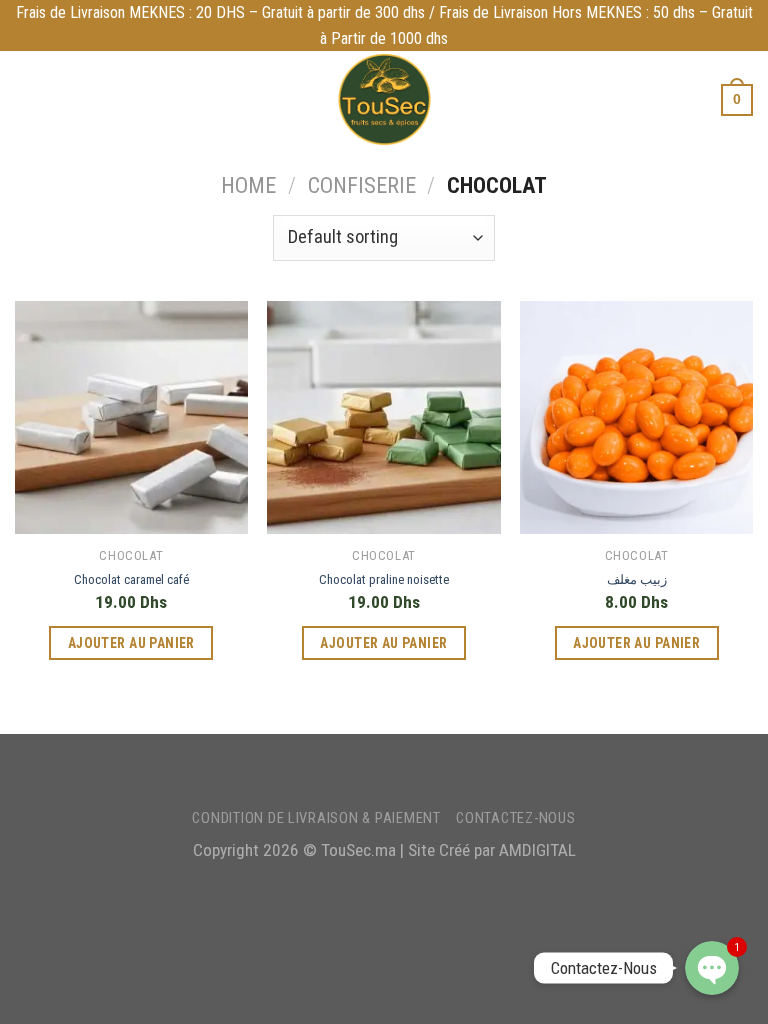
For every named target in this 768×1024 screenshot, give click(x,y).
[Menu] (28, 99)
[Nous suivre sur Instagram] (381, 770)
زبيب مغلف (637, 579)
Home (248, 185)
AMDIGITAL (537, 850)
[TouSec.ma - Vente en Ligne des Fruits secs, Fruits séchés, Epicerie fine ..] (384, 99)
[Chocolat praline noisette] (383, 417)
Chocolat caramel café (131, 579)
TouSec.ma (358, 850)
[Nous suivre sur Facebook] (353, 770)
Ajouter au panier (131, 643)
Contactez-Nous (515, 818)
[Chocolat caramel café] (131, 417)
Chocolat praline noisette (384, 579)
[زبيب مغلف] (636, 417)
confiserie (362, 185)
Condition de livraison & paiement (316, 818)
